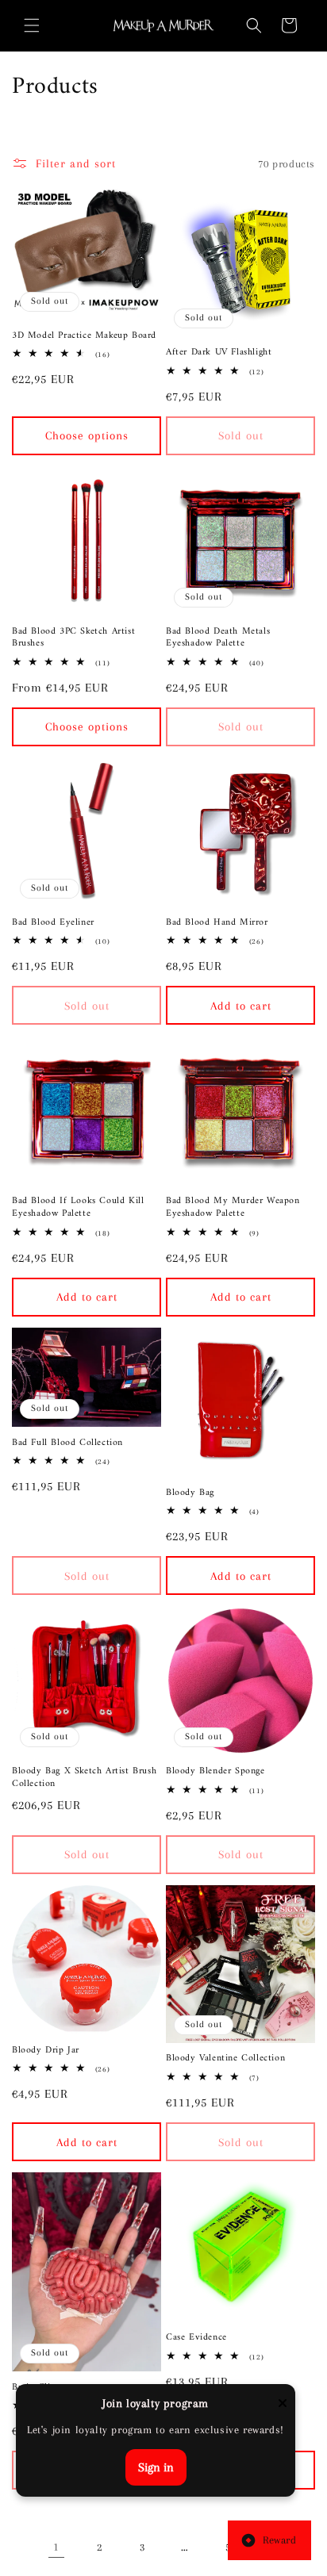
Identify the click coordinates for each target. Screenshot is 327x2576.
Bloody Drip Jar (46, 2051)
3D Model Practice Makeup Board (84, 336)
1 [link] (56, 2547)
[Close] (283, 2404)
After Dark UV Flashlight (219, 353)
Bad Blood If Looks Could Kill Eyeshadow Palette (78, 1207)
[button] (32, 25)
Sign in (156, 2467)
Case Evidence (196, 2338)
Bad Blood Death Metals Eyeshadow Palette (218, 638)
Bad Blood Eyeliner (53, 923)
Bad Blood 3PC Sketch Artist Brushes (73, 638)
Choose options (87, 435)
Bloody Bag (190, 1493)
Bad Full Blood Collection (67, 1443)
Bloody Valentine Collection (225, 2059)
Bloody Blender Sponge (215, 1772)
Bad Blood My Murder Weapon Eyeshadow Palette (233, 1207)
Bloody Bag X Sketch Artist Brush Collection (84, 1778)
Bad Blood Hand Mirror (217, 923)
